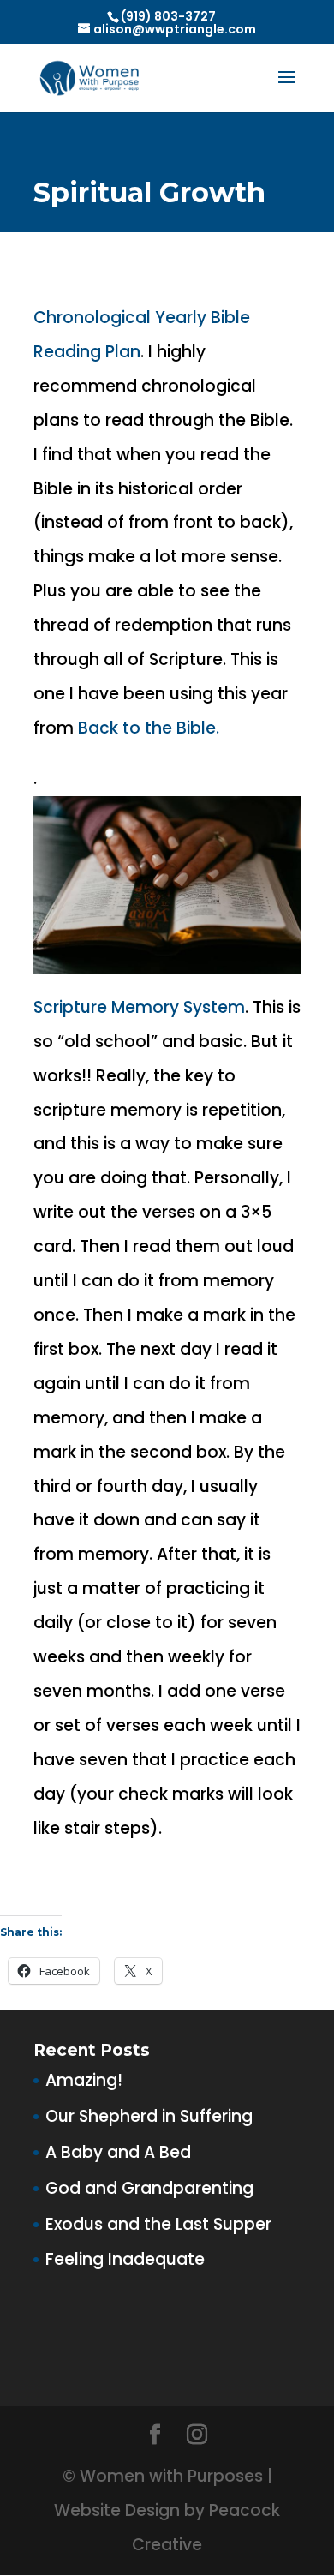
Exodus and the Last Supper (158, 2224)
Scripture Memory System (139, 1007)
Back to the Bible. (149, 728)
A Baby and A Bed (118, 2152)
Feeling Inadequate (125, 2259)
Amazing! (84, 2080)
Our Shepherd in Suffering (149, 2116)
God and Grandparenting (149, 2188)
